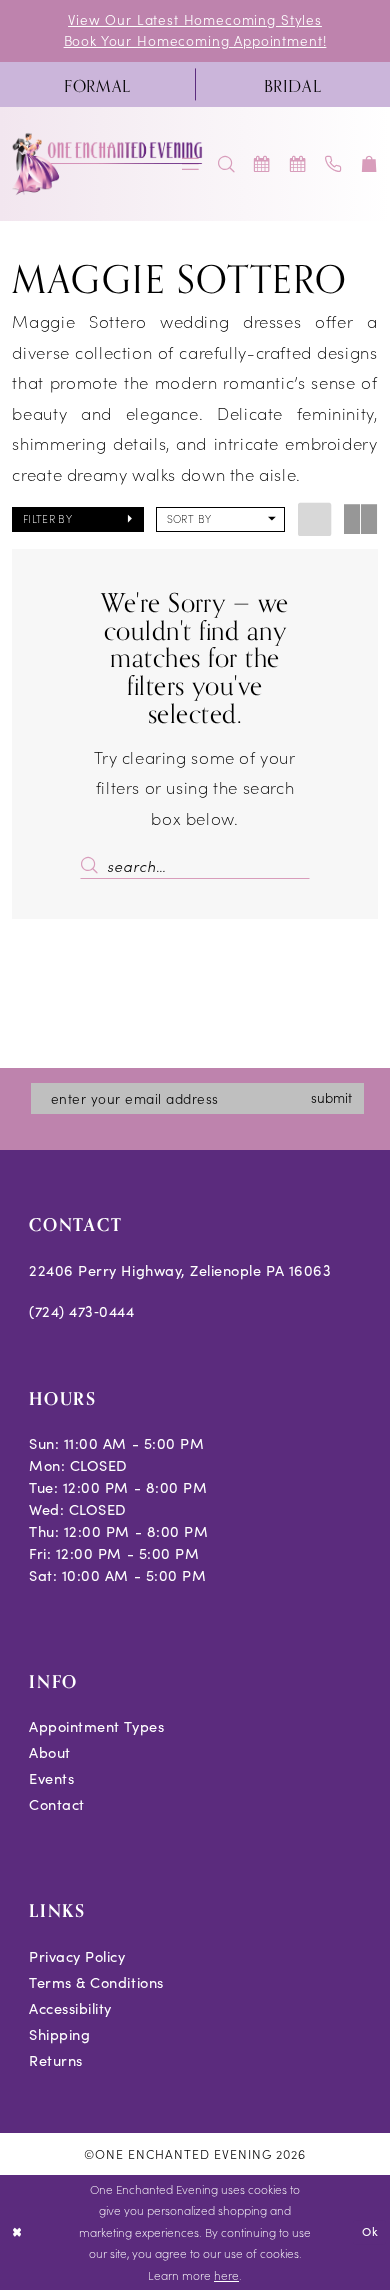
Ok (370, 2232)
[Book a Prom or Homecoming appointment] (298, 164)
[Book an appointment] (263, 164)
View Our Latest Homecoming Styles (195, 19)
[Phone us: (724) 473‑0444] (334, 164)
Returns (56, 2060)
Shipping (59, 2034)
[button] (370, 164)
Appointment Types (96, 1726)
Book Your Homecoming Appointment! (195, 40)
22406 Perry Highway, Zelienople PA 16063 (180, 1270)
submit (331, 1097)
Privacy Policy (77, 1956)
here (226, 2275)
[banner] (108, 163)
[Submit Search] (93, 865)
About (50, 1752)
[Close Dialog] (17, 2232)
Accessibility (70, 2008)
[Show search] (227, 164)
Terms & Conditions (96, 1982)
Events (51, 1778)
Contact (57, 1804)
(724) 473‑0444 (81, 1311)
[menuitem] (97, 84)
